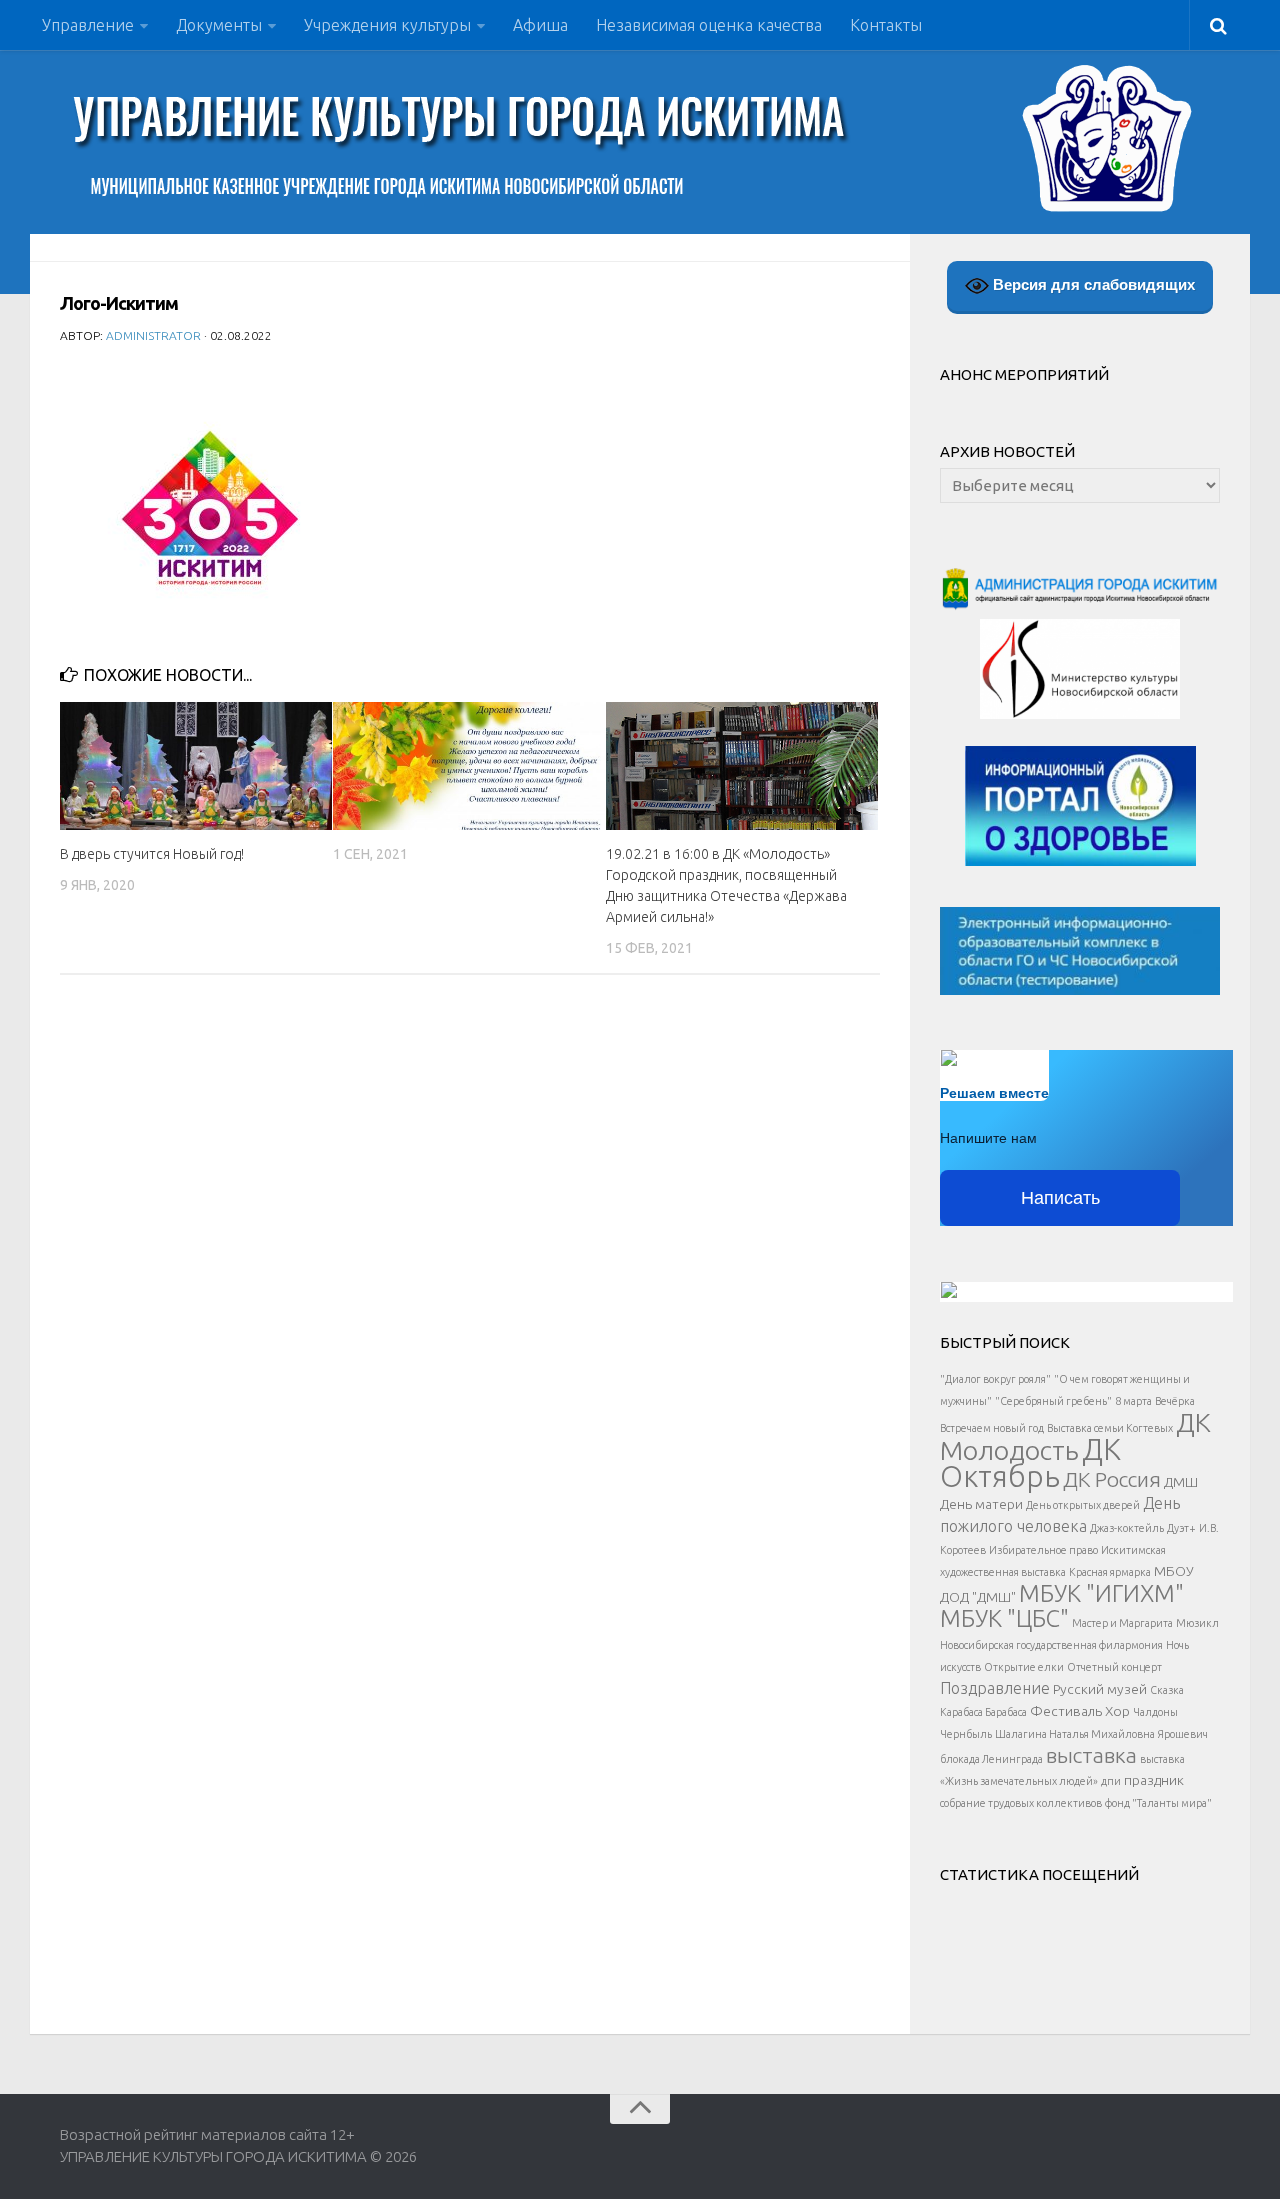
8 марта (1133, 1401)
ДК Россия (1112, 1479)
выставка (1091, 1755)
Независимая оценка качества (709, 25)
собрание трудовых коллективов (1021, 1803)
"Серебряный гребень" (1053, 1401)
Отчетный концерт (1114, 1667)
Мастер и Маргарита (1122, 1623)
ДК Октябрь (1030, 1463)
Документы (219, 25)
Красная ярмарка (1110, 1572)
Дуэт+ (1181, 1528)
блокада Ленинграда (991, 1759)
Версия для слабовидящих (1092, 284)
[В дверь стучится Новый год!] (196, 766)
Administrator (153, 335)
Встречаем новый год (992, 1428)
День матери (981, 1504)
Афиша (540, 25)
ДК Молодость (1075, 1436)
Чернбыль (966, 1734)
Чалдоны (1155, 1712)
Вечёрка (1175, 1401)
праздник (1154, 1780)
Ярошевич (1183, 1734)
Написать (1060, 1198)
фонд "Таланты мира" (1158, 1803)
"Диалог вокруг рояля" (995, 1379)
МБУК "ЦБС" (1004, 1618)
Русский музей (1100, 1689)
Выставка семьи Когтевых (1110, 1428)
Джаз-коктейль (1127, 1528)
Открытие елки (1024, 1667)
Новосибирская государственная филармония (1051, 1645)
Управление (88, 25)
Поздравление (995, 1688)
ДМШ (1181, 1482)
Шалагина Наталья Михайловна (1075, 1734)
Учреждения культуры (387, 25)
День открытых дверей (1083, 1505)
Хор (1117, 1711)
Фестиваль (1066, 1711)
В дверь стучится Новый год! (152, 854)
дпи (1111, 1781)
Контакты (886, 25)
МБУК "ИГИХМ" (1101, 1593)
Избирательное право (1043, 1550)
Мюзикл (1197, 1623)
